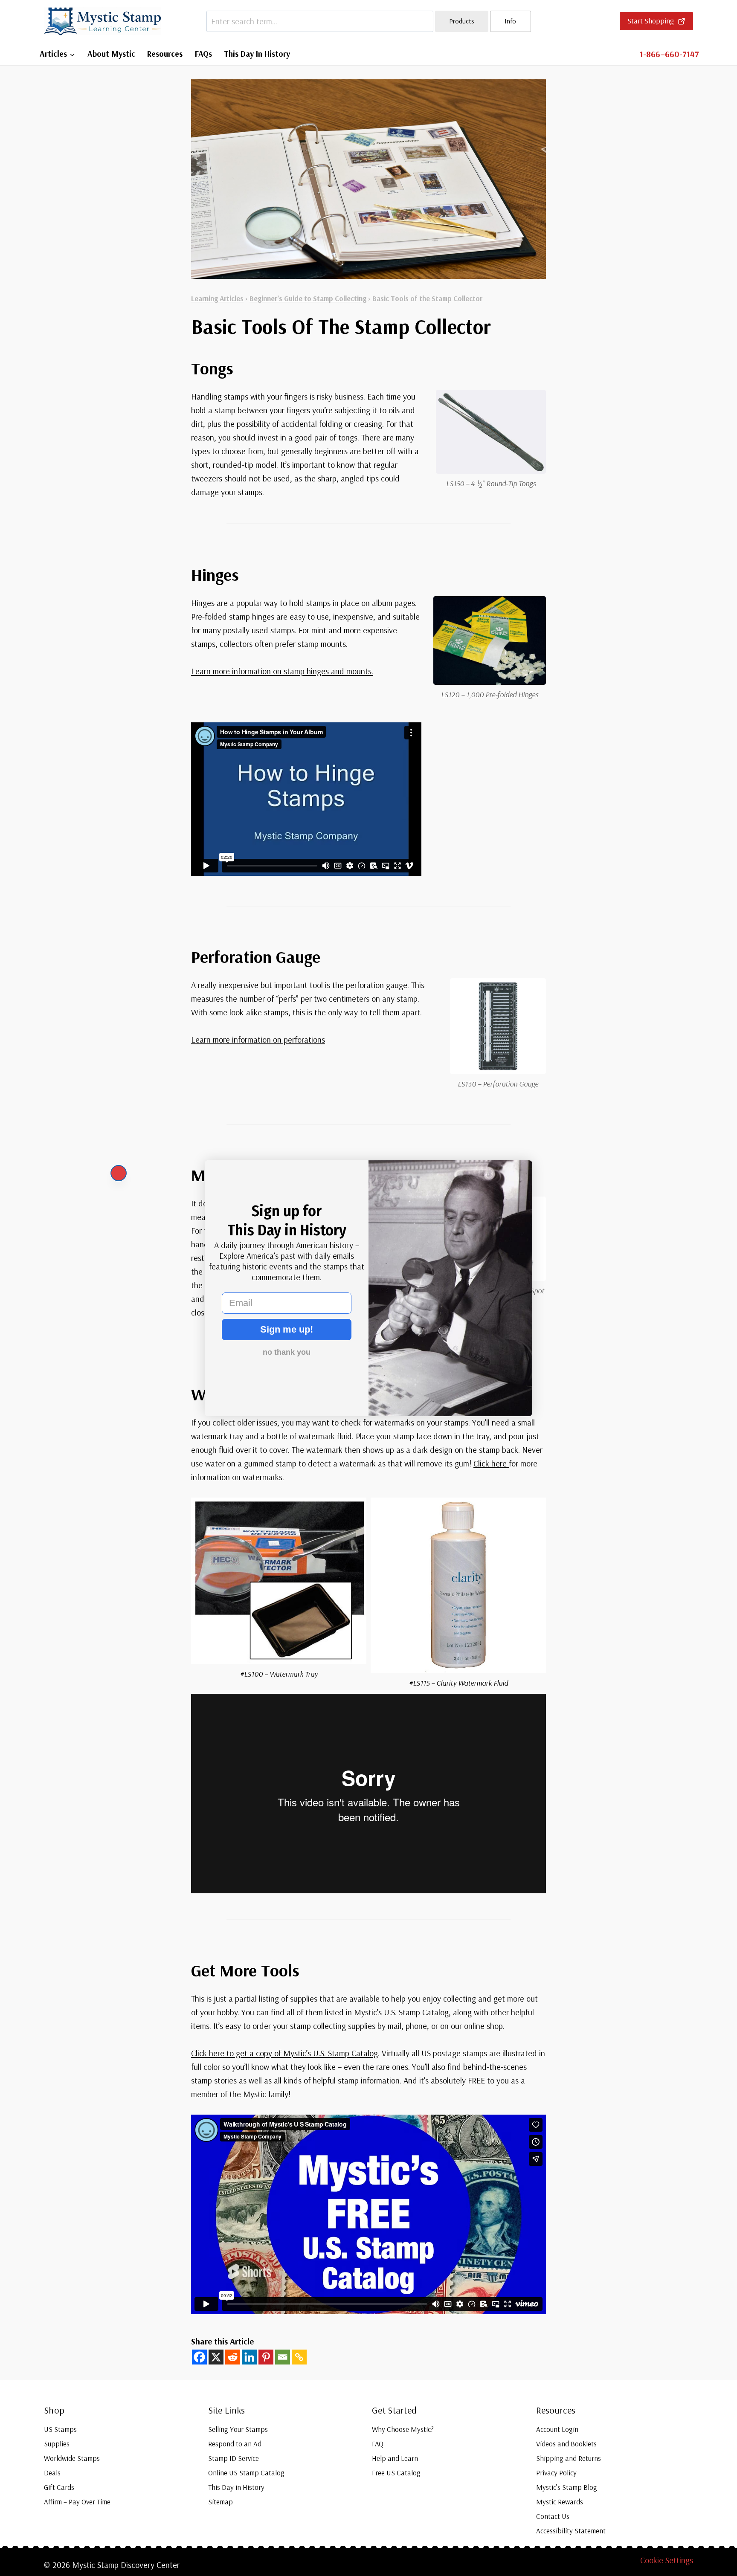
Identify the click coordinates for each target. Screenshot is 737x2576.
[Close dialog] (119, 1173)
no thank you (287, 1352)
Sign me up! (287, 1329)
